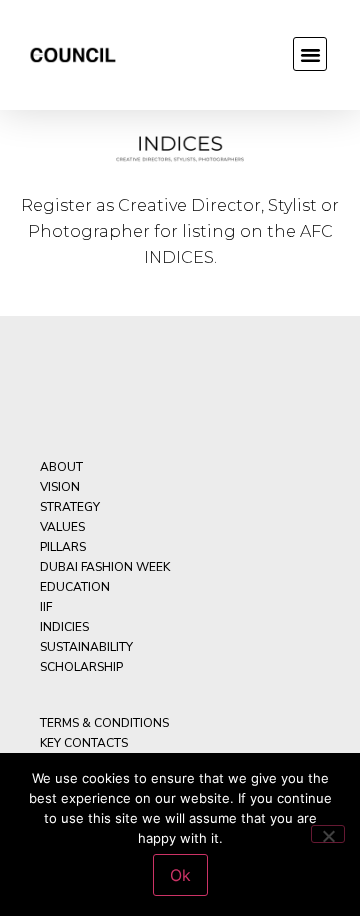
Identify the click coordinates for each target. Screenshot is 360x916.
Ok (180, 875)
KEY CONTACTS (84, 743)
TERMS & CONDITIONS (104, 723)
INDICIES (64, 627)
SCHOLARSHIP (81, 667)
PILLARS (63, 547)
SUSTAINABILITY (86, 647)
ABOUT (61, 467)
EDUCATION (75, 587)
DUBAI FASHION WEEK (105, 567)
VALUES (62, 527)
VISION (60, 487)
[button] (310, 54)
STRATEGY (70, 507)
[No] (328, 834)
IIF (46, 607)
